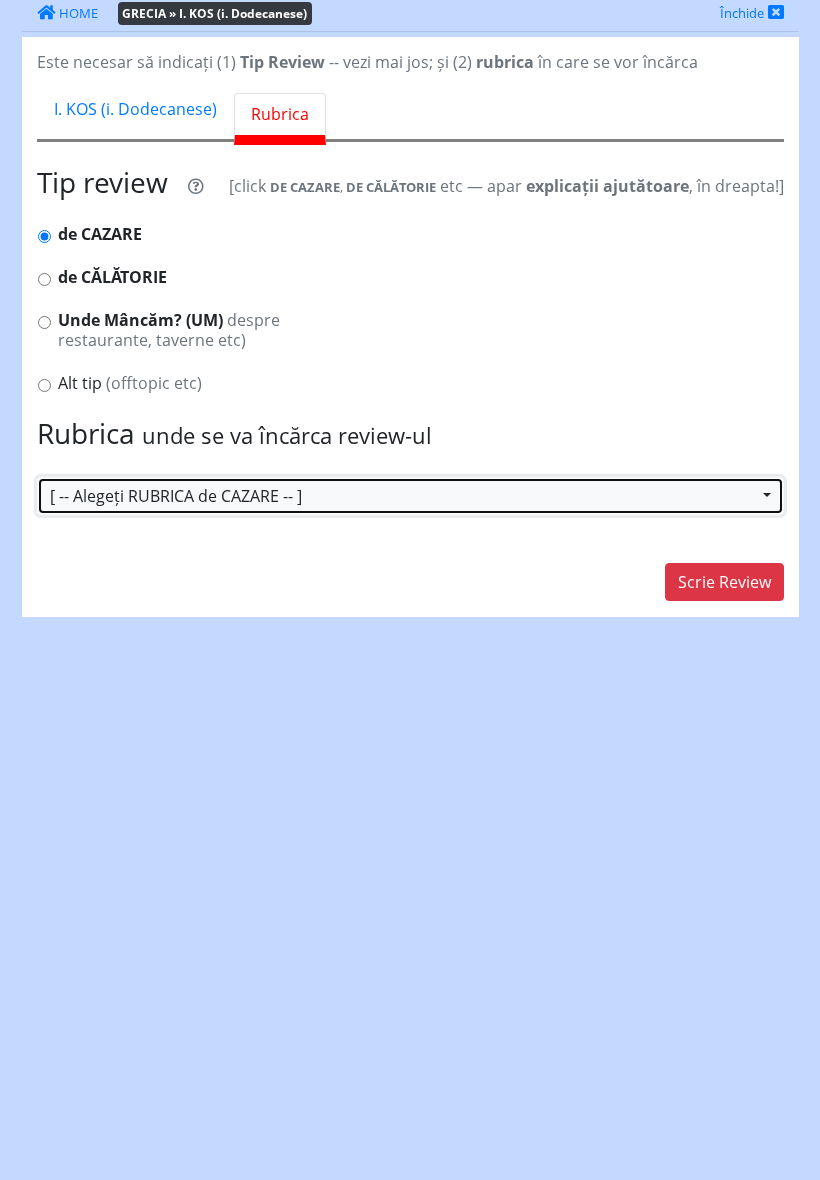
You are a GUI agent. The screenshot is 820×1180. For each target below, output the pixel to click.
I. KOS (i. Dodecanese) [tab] (135, 109)
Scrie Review (724, 582)
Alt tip (130, 383)
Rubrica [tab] (280, 114)
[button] (410, 496)
